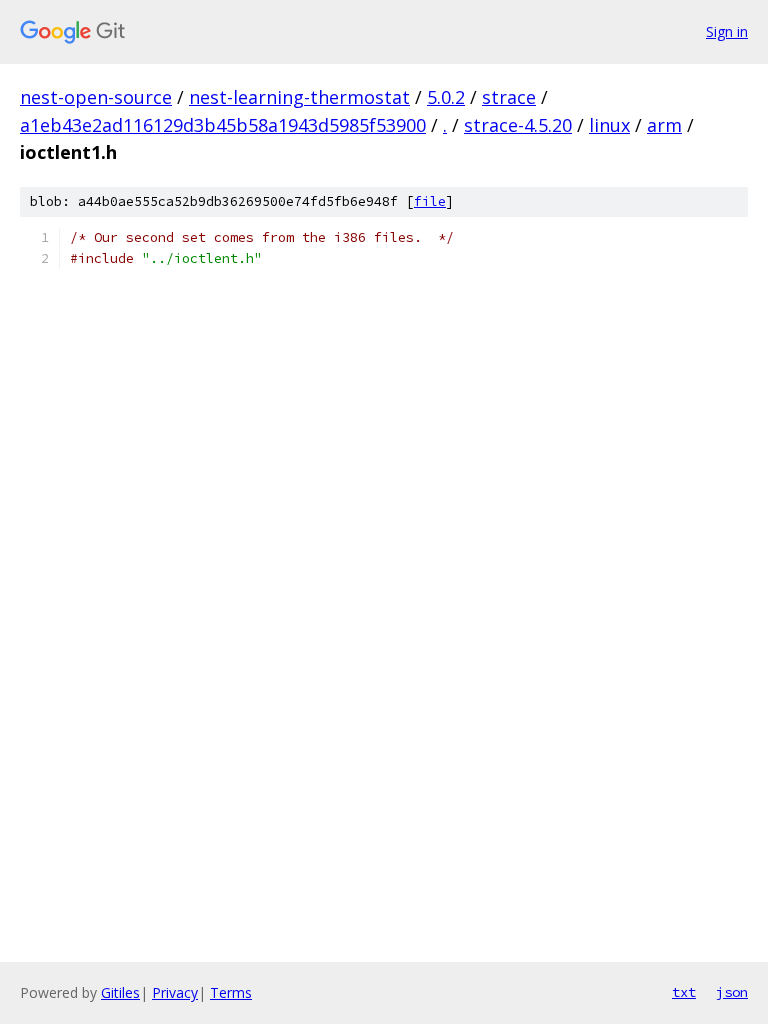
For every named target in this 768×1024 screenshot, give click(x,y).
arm (664, 125)
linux (609, 125)
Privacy (175, 992)
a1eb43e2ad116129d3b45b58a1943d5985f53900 (223, 125)
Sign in (727, 31)
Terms (231, 992)
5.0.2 (446, 97)
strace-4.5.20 (518, 125)
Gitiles (120, 992)
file (430, 201)
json (732, 992)
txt (684, 992)
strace (509, 97)
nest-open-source (96, 97)
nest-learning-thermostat (299, 97)
